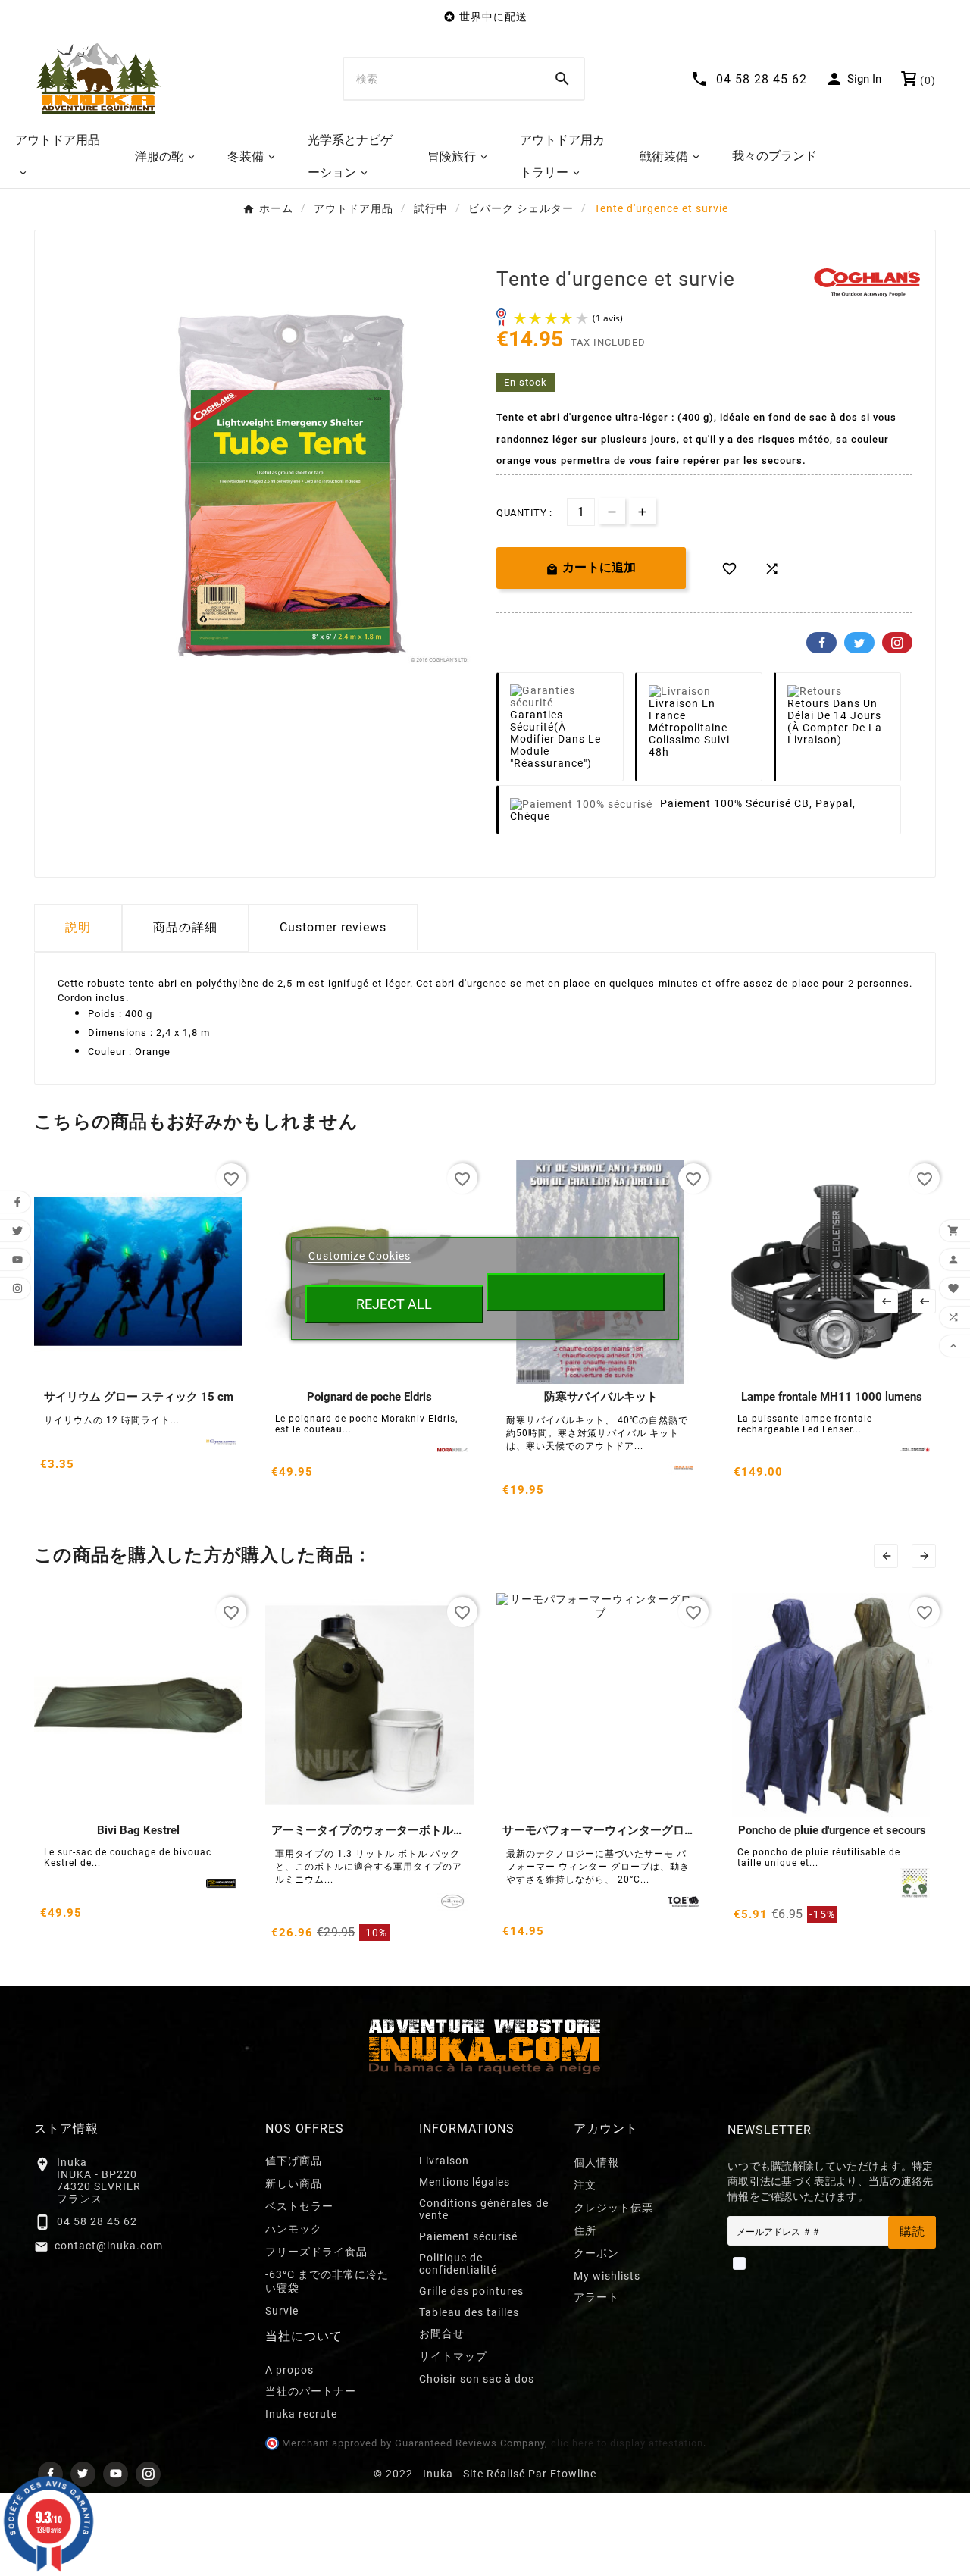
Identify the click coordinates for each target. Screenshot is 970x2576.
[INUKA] (684, 1468)
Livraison (444, 2161)
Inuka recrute (301, 2414)
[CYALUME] (221, 1442)
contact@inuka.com (109, 2246)
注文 (585, 2185)
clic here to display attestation (627, 2443)
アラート (596, 2297)
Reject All (394, 1304)
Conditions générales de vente (484, 2209)
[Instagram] (148, 2474)
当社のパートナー (311, 2391)
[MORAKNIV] (452, 1450)
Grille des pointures (471, 2291)
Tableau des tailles (469, 2312)
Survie (282, 2311)
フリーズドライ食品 (316, 2252)
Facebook (821, 643)
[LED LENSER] (915, 1450)
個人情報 (596, 2162)
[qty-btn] (642, 511)
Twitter (859, 643)
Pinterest (897, 643)
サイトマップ (453, 2356)
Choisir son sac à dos (477, 2379)
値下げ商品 (294, 2161)
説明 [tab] (78, 927)
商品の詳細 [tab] (185, 927)
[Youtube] (116, 2474)
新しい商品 (294, 2183)
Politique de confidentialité (458, 2264)
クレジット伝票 (613, 2208)
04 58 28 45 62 (97, 2221)
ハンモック (294, 2229)
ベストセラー (299, 2206)
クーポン (596, 2253)
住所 (585, 2230)
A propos (289, 2370)
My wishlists (607, 2276)
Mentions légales (465, 2182)
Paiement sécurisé (468, 2236)
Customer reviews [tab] (333, 927)
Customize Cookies (360, 1256)
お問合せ (442, 2333)
